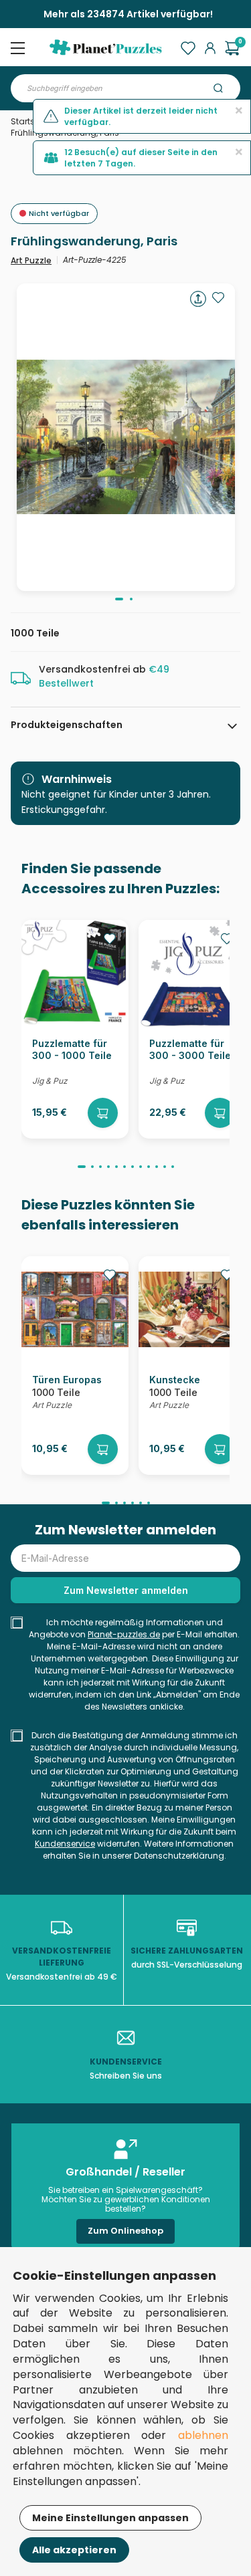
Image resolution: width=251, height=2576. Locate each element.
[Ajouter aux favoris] (218, 298)
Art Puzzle (31, 260)
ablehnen (203, 2435)
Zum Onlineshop (125, 2231)
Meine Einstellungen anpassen (110, 2518)
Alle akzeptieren (74, 2550)
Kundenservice (65, 1844)
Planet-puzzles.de (124, 1634)
